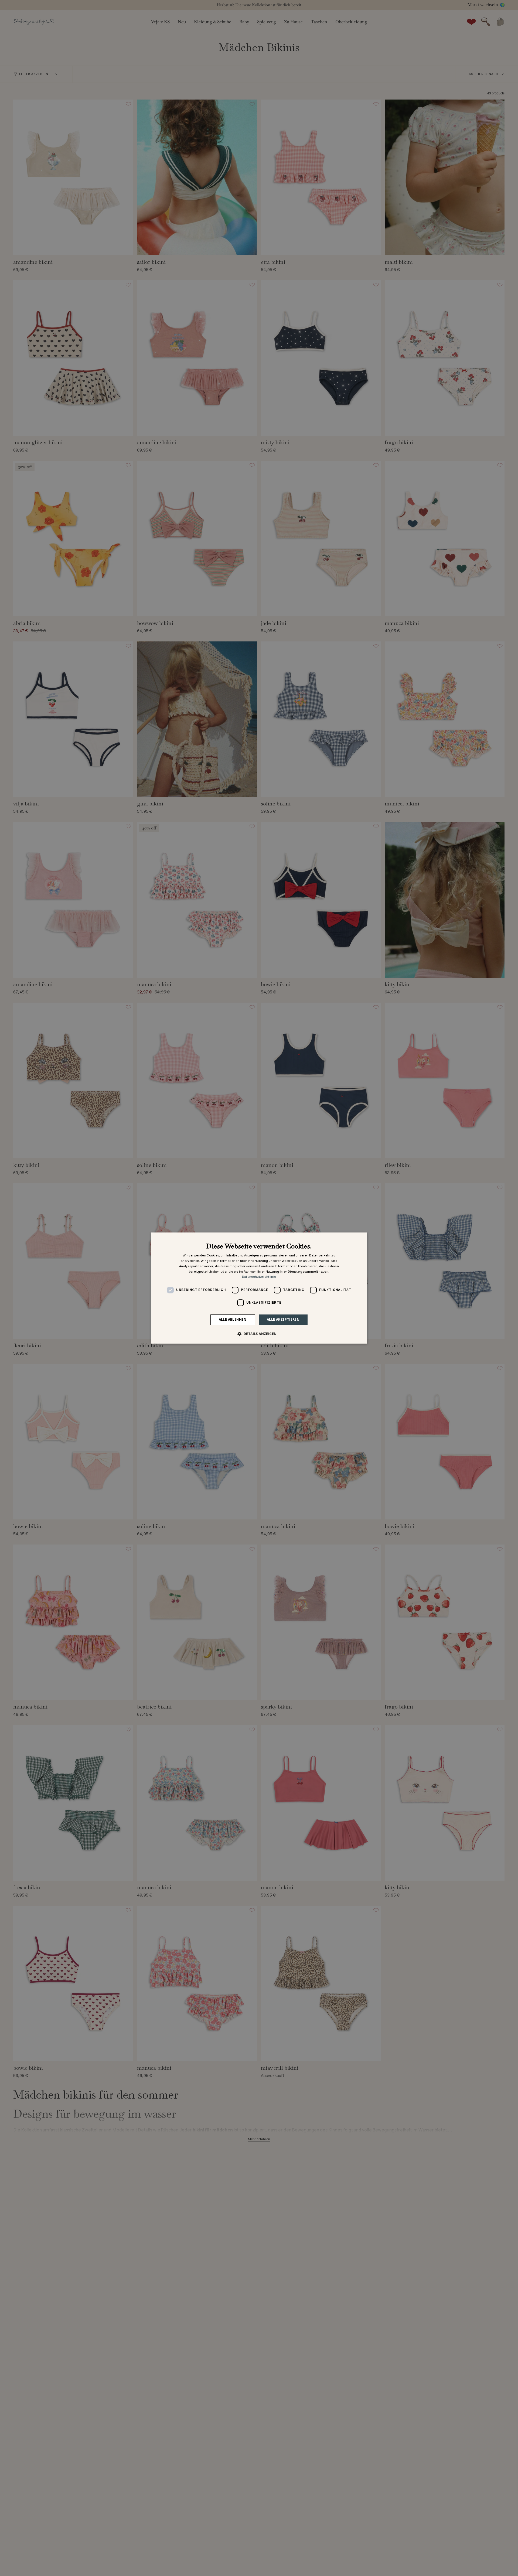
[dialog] (259, 1288)
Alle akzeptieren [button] (283, 1319)
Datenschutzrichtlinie (259, 1277)
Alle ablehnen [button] (233, 1319)
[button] (259, 1334)
